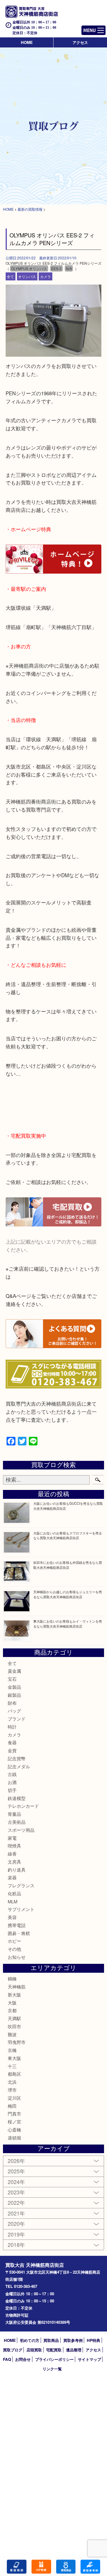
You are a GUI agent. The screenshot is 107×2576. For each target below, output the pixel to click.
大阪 (12, 2003)
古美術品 (17, 1822)
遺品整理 (74, 2350)
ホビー (14, 1941)
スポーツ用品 (21, 1830)
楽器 (12, 1877)
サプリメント (21, 1909)
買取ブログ (13, 2350)
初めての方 (30, 2340)
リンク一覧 (52, 2369)
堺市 (12, 2090)
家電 (12, 1838)
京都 (12, 2010)
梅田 (12, 2106)
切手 (12, 1790)
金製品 (14, 1687)
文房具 (14, 1862)
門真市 (14, 2114)
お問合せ (23, 2359)
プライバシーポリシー (54, 2359)
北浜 (12, 2082)
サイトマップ (89, 2359)
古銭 (12, 1774)
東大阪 (14, 2058)
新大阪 (14, 1995)
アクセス (80, 42)
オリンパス (27, 276)
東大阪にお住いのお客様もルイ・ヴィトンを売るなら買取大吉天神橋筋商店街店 (68, 1624)
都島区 (14, 2074)
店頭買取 (34, 2350)
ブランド (17, 1719)
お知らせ (17, 1957)
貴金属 (14, 1671)
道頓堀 (14, 2138)
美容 (12, 1917)
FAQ (7, 2359)
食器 (12, 1742)
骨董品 (14, 1814)
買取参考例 (73, 2340)
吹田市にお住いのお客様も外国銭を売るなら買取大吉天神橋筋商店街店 (68, 1565)
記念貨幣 (17, 1758)
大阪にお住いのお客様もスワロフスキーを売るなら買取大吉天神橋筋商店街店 (68, 1535)
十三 (12, 2066)
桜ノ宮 (14, 2122)
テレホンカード (23, 1806)
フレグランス (21, 1885)
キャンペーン (41, 2567)
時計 (12, 1727)
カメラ (45, 276)
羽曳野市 (17, 2042)
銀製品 (14, 1695)
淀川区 (14, 2098)
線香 (12, 1854)
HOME (27, 42)
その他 (14, 1949)
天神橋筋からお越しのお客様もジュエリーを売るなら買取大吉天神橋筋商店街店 (68, 1594)
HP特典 (93, 2340)
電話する (17, 2567)
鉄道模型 (17, 1798)
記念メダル (19, 1766)
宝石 (12, 1679)
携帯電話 (17, 1925)
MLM (12, 1901)
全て (10, 276)
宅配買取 (54, 2350)
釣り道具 (17, 1870)
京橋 (12, 2050)
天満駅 (14, 2018)
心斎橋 (14, 2130)
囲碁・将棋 (19, 1933)
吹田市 (14, 2026)
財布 (12, 1703)
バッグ (14, 1711)
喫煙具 (14, 1846)
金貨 (12, 1750)
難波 (12, 2034)
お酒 (12, 1782)
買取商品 (51, 2340)
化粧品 (14, 1893)
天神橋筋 (17, 1987)
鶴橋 (12, 1979)
